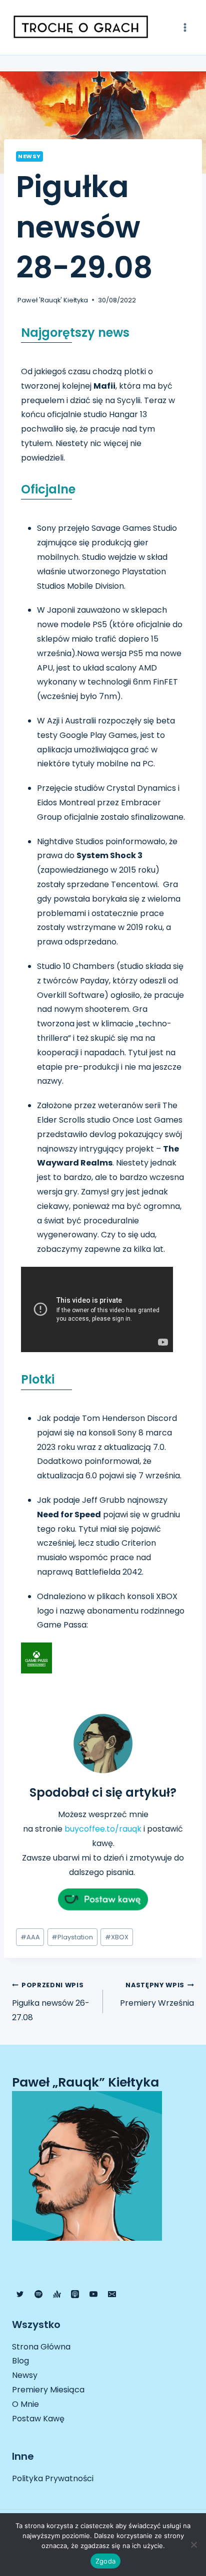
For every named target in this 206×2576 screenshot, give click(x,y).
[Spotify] (38, 2294)
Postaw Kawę (38, 2419)
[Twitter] (20, 2294)
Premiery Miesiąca (48, 2390)
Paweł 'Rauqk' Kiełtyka (53, 300)
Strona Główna (41, 2347)
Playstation (72, 1937)
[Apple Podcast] (75, 2294)
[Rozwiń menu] (185, 27)
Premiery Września (157, 1995)
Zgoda (105, 2561)
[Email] (112, 2294)
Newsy (29, 156)
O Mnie (25, 2404)
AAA (30, 1937)
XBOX (117, 1937)
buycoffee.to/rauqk (103, 1829)
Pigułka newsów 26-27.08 (51, 2002)
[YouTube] (93, 2294)
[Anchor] (57, 2294)
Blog (20, 2361)
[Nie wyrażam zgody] (193, 2545)
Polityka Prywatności (53, 2478)
